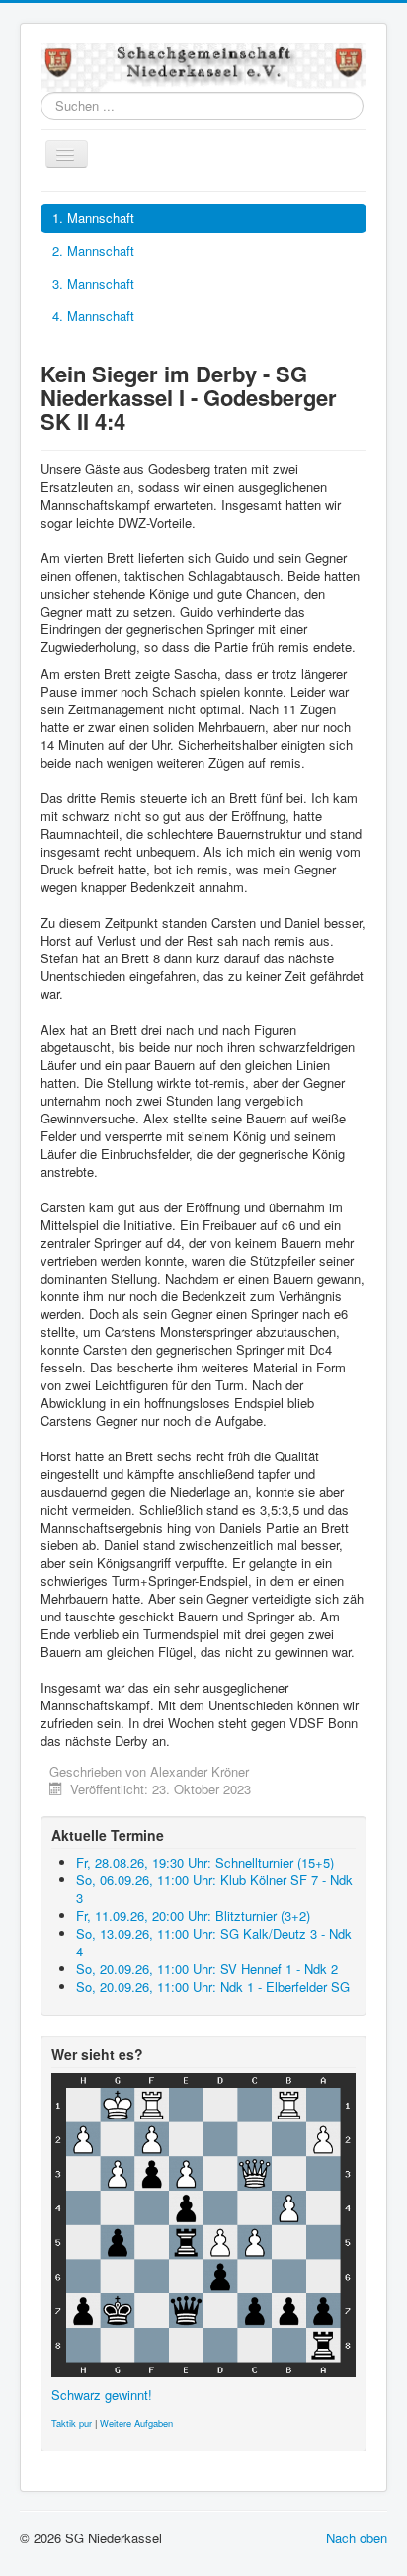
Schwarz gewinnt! (102, 2395)
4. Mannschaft (93, 316)
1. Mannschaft (93, 218)
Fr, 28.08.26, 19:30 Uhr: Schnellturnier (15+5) (205, 1862)
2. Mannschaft (93, 250)
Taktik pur (72, 2423)
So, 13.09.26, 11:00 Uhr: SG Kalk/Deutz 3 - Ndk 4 (214, 1942)
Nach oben (357, 2538)
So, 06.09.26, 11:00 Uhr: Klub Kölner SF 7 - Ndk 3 (214, 1889)
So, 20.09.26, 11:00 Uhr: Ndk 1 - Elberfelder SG (213, 1987)
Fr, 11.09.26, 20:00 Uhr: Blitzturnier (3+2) (193, 1915)
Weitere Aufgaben (136, 2423)
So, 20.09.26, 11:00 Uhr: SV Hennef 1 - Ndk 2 (207, 1969)
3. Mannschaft (93, 283)
